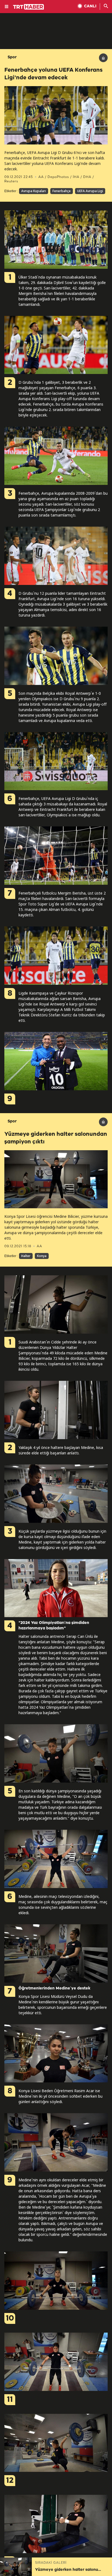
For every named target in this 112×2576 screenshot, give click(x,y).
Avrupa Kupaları (34, 191)
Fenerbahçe (62, 191)
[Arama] (106, 7)
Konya (42, 1256)
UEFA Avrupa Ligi (90, 191)
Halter (26, 1256)
